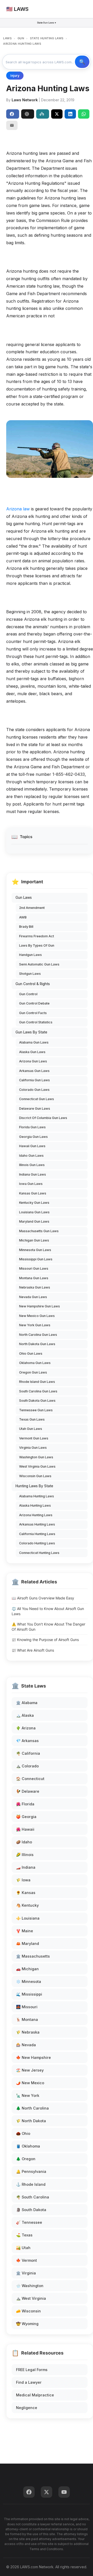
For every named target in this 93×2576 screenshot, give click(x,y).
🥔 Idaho (24, 1842)
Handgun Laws (30, 955)
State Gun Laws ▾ (47, 23)
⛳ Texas (24, 2235)
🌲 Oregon (26, 2159)
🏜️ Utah (23, 2248)
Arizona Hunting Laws (36, 1515)
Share (13, 114)
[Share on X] (57, 114)
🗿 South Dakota (31, 2210)
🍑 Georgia (26, 1817)
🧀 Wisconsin (28, 2311)
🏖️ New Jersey (30, 2070)
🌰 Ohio (23, 2133)
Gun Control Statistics (36, 1022)
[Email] (12, 125)
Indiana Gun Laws (33, 1174)
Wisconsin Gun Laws (35, 1476)
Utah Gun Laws (31, 1429)
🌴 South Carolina (33, 2197)
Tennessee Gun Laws (36, 1410)
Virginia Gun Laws (33, 1448)
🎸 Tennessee (29, 2222)
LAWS (7, 38)
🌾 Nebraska (28, 2032)
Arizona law (18, 509)
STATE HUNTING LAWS (47, 38)
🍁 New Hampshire (33, 2057)
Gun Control (28, 994)
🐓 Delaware (28, 1791)
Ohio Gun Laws (31, 1354)
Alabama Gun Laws (34, 1042)
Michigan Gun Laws (34, 1240)
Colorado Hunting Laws (37, 1543)
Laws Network (25, 100)
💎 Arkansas (27, 1741)
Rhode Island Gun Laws (37, 1382)
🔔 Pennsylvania (31, 2171)
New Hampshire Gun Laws (40, 1306)
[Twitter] (47, 2492)
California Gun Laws (34, 1080)
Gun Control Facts (33, 1013)
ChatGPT (28, 114)
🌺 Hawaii (25, 1829)
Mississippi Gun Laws (36, 1259)
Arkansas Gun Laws (34, 1071)
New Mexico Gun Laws (37, 1316)
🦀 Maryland (28, 1944)
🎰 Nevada (26, 2045)
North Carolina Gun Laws (38, 1335)
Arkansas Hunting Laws (37, 1524)
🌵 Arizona (26, 1728)
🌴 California (28, 1753)
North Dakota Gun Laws (37, 1344)
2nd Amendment (32, 908)
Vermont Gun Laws (34, 1438)
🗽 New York (28, 2095)
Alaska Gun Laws (32, 1052)
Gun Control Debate (34, 1003)
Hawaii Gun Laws (32, 1146)
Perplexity (43, 114)
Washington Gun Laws (36, 1457)
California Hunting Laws (37, 1534)
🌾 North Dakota (31, 2121)
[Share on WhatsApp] (84, 114)
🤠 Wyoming (27, 2324)
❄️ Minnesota (29, 1981)
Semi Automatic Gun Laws (39, 964)
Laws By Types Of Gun (37, 945)
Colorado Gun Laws (34, 1090)
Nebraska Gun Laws (35, 1287)
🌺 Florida (25, 1804)
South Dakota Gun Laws (37, 1401)
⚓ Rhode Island (31, 2184)
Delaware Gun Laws (35, 1109)
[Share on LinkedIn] (70, 114)
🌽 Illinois (25, 1855)
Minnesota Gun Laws (35, 1250)
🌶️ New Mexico (30, 2083)
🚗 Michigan (27, 1969)
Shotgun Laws (30, 974)
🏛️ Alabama (27, 1703)
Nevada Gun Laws (33, 1297)
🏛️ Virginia (26, 2273)
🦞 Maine (25, 1931)
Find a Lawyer (29, 2382)
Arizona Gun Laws (33, 1061)
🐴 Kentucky (27, 1905)
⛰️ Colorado (27, 1766)
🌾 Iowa (23, 1880)
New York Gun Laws (35, 1325)
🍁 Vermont (26, 2260)
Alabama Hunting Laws (37, 1496)
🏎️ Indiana (26, 1867)
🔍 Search (82, 62)
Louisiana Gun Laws (34, 1212)
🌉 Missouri (27, 2007)
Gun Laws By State (31, 1032)
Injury (15, 76)
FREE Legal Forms (32, 2370)
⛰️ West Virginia (31, 2298)
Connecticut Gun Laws (37, 1099)
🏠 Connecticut (30, 1779)
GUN (21, 38)
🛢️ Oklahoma (28, 2146)
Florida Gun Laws (32, 1127)
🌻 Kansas (26, 1893)
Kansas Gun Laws (33, 1193)
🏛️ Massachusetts (33, 1956)
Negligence (27, 2408)
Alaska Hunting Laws (35, 1505)
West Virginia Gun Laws (37, 1466)
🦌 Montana (27, 2019)
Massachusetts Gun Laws (39, 1231)
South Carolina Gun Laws (38, 1391)
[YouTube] (64, 2492)
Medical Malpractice (35, 2395)
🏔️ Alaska (25, 1715)
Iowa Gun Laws (31, 1184)
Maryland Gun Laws (34, 1221)
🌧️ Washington (30, 2286)
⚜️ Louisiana (28, 1918)
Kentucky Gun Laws (34, 1203)
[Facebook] (29, 2492)
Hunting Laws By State (34, 1486)
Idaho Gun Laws (31, 1156)
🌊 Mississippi (29, 1994)
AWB (23, 917)
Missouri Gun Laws (34, 1268)
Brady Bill (26, 927)
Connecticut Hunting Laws (39, 1553)
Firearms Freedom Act (37, 936)
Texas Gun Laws (32, 1419)
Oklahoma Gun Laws (35, 1363)
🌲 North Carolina (32, 2108)
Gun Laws (24, 898)
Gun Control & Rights (33, 984)
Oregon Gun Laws (33, 1372)
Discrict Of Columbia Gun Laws (43, 1118)
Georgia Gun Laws (33, 1137)
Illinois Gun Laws (32, 1165)
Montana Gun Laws (34, 1278)
